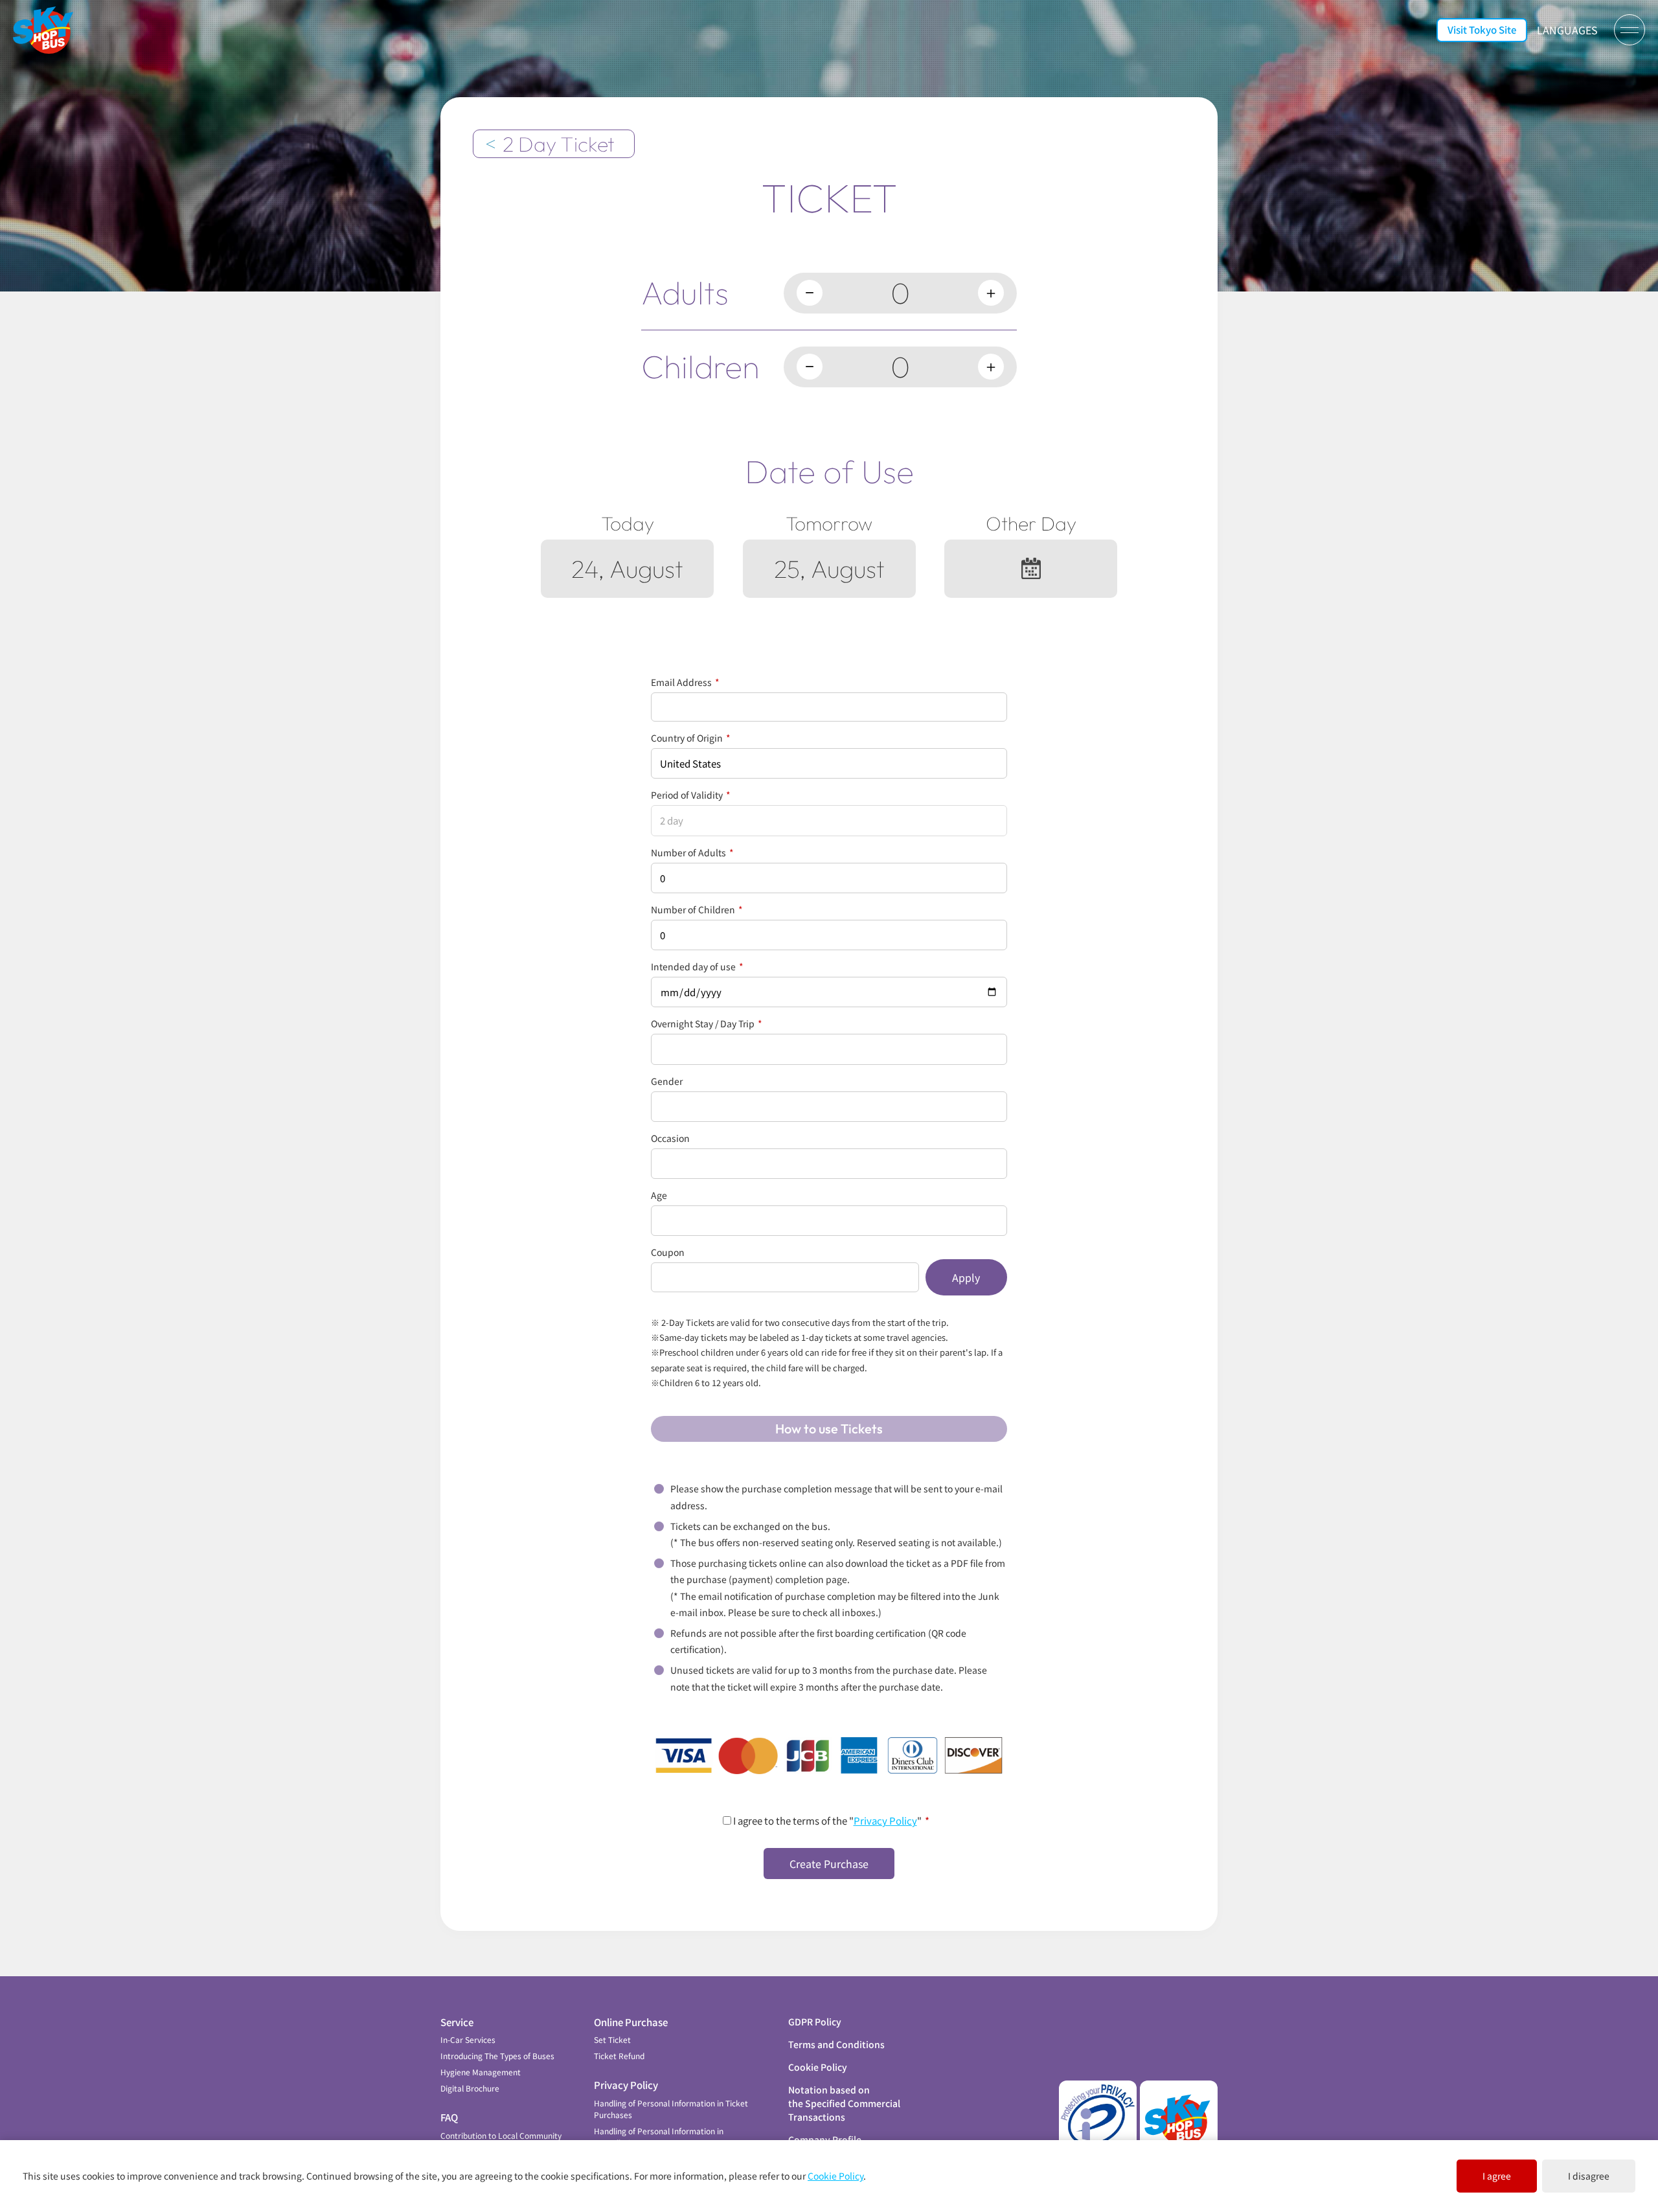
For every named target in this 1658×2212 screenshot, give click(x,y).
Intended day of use (697, 966)
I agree (1497, 2176)
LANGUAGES (1567, 30)
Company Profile (825, 2139)
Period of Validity (691, 795)
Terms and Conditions (836, 2044)
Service (457, 2022)
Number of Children (697, 909)
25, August (829, 569)
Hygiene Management (481, 2072)
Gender (667, 1081)
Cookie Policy (818, 2067)
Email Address (685, 682)
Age (659, 1195)
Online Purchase (631, 2022)
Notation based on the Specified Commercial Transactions (844, 2103)
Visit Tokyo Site (1482, 29)
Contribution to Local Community (501, 2135)
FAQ (449, 2117)
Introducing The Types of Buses (497, 2056)
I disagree (1589, 2176)
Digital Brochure (470, 2088)
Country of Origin (691, 738)
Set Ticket (612, 2039)
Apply (966, 1277)
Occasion (670, 1138)
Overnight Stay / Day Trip (707, 1023)
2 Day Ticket (559, 144)
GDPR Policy (815, 2022)
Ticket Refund (619, 2056)
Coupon (668, 1252)
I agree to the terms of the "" (830, 1820)
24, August (627, 569)
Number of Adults (692, 852)
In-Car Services (468, 2039)
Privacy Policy (885, 1820)
